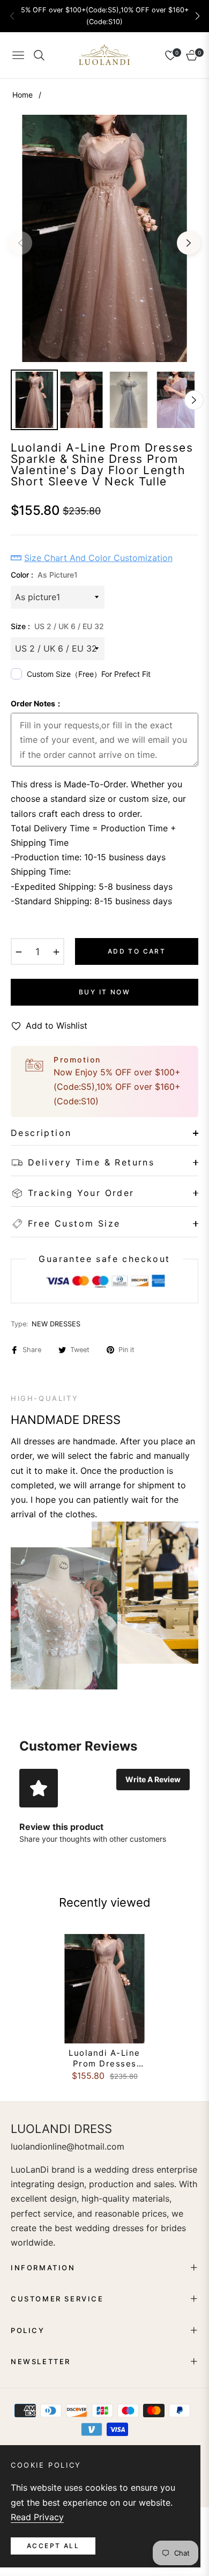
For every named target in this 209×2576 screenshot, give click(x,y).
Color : (44, 575)
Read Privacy (37, 2517)
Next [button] (189, 243)
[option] (104, 238)
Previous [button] (20, 243)
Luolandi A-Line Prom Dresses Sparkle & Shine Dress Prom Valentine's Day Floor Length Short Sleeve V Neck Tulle (105, 2058)
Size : (57, 626)
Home (23, 95)
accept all (53, 2546)
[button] (197, 16)
